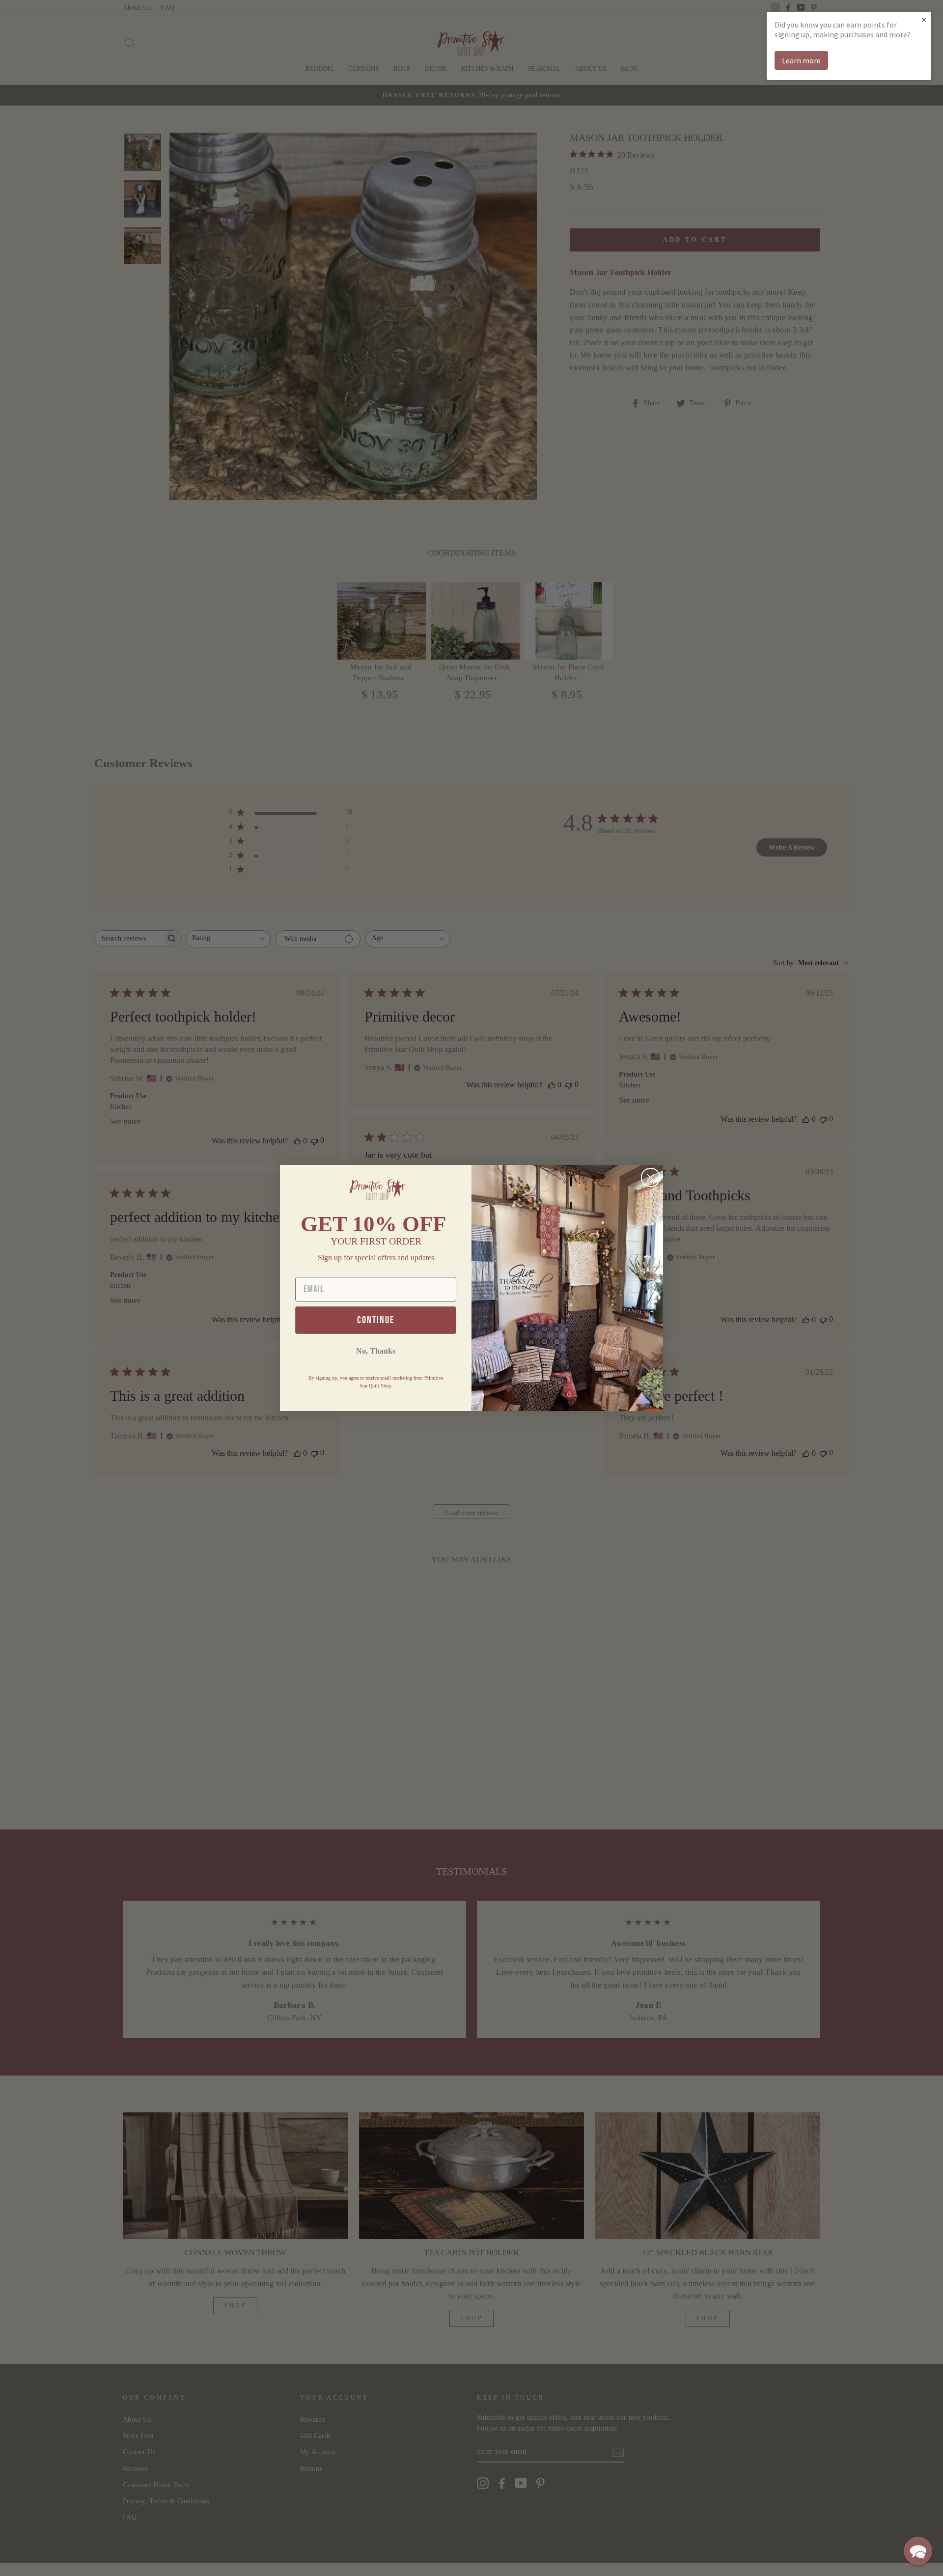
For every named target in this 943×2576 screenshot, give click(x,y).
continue (376, 1320)
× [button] (924, 19)
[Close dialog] (651, 1177)
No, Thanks (376, 1351)
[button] (918, 2551)
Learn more (801, 60)
